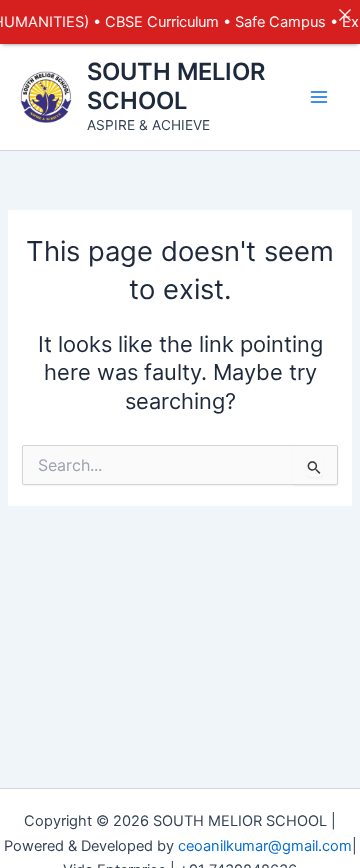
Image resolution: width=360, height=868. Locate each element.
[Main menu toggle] (319, 97)
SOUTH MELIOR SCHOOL (176, 85)
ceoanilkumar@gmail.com (265, 846)
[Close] (344, 15)
